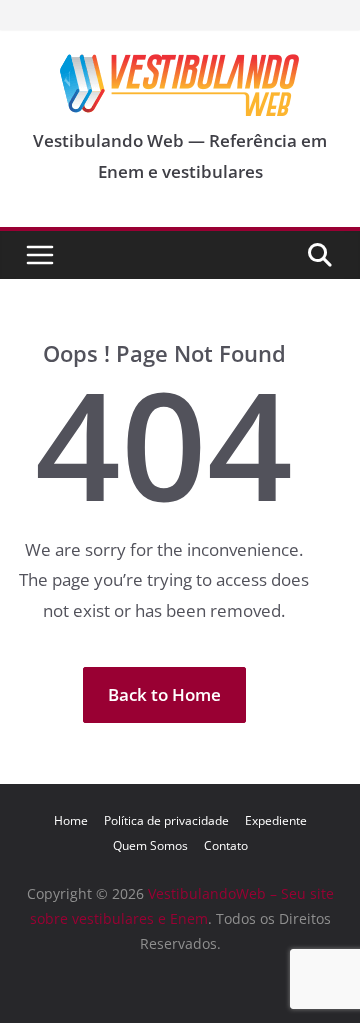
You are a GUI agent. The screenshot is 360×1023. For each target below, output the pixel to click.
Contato (226, 845)
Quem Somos (150, 845)
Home (71, 820)
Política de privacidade (166, 820)
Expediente (276, 820)
